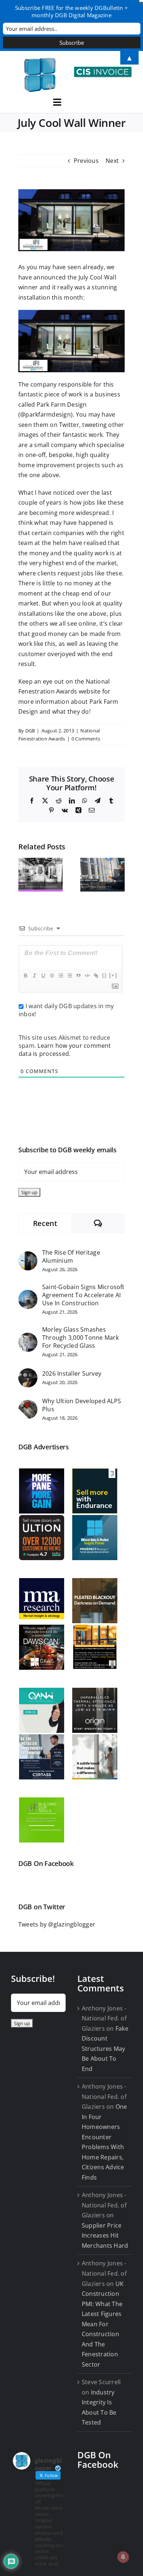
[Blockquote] (78, 976)
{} (104, 975)
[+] (113, 975)
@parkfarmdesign (45, 414)
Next (112, 161)
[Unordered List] (69, 976)
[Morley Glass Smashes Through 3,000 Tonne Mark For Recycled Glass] (28, 1338)
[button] (24, 875)
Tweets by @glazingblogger (57, 1924)
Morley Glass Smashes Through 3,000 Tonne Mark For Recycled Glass (80, 1338)
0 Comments (86, 739)
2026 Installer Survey (72, 1373)
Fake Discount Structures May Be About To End (105, 2049)
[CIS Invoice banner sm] (103, 70)
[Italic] (34, 976)
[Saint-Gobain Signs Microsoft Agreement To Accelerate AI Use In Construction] (28, 1295)
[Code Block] (87, 976)
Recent (45, 1223)
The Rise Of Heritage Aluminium (71, 1256)
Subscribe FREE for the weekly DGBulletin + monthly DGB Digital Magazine (71, 11)
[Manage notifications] (123, 2557)
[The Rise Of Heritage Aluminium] (28, 1256)
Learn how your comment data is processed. (65, 1050)
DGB (30, 731)
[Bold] (25, 976)
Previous (86, 161)
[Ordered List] (60, 976)
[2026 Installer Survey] (28, 1373)
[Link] (96, 976)
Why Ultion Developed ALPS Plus (82, 1405)
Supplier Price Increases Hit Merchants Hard (105, 2235)
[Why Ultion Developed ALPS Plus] (28, 1405)
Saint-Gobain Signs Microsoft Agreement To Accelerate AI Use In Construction (83, 1295)
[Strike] (52, 976)
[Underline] (43, 976)
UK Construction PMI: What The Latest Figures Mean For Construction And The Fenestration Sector (103, 2324)
